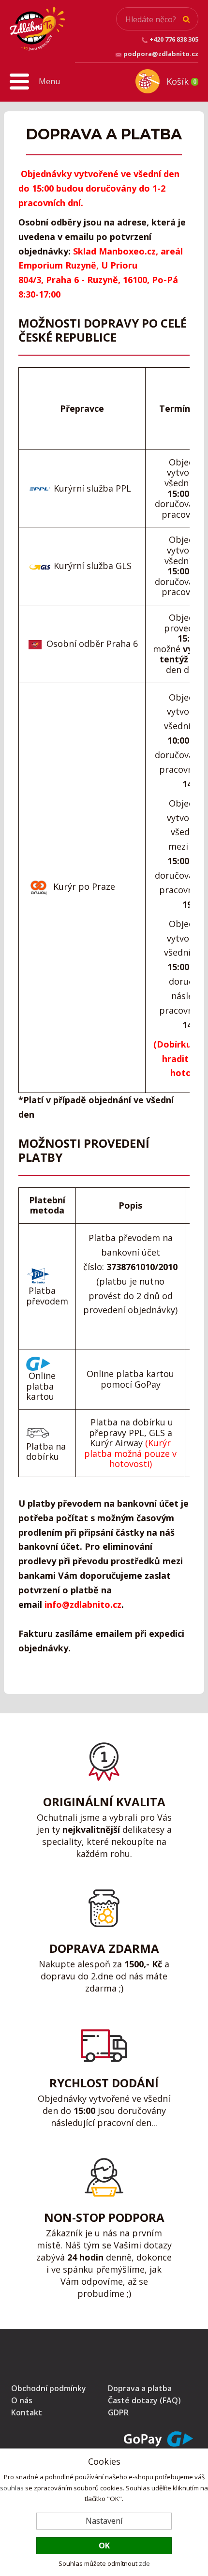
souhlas (12, 2488)
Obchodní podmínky (49, 2388)
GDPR (118, 2412)
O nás (22, 2400)
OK (104, 2546)
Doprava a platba (140, 2388)
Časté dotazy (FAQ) (144, 2400)
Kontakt (27, 2412)
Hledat (186, 19)
